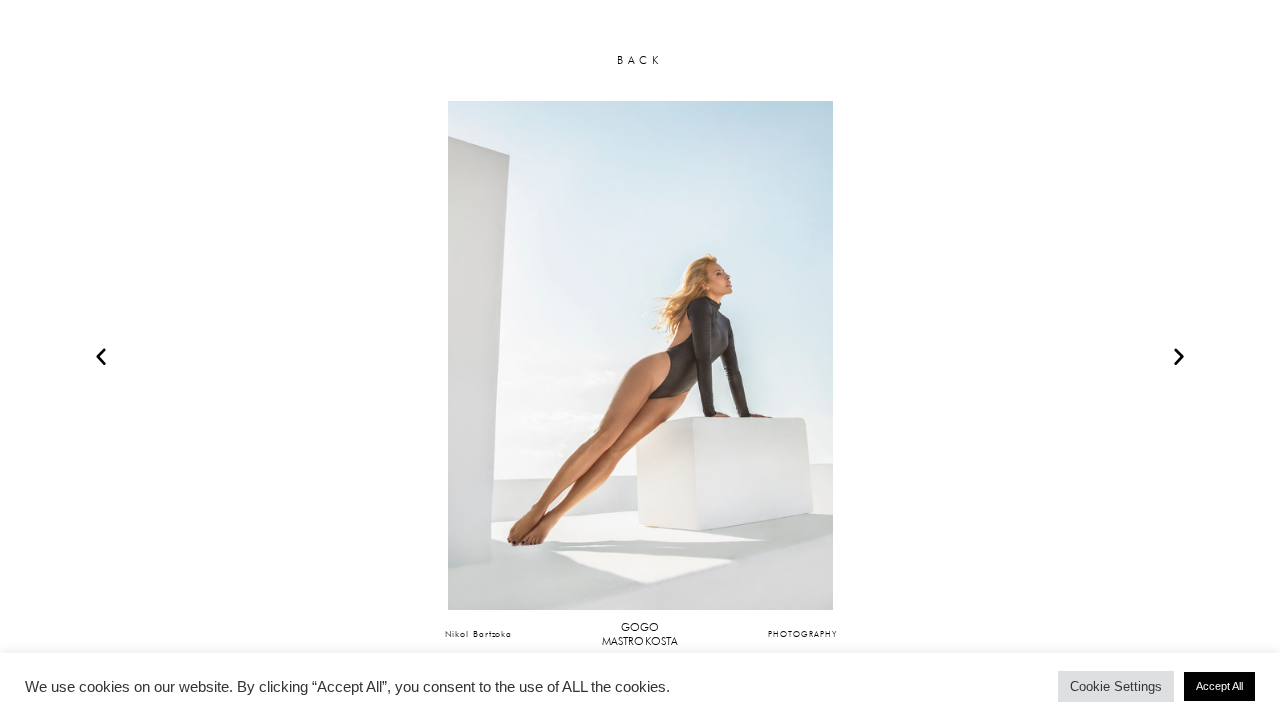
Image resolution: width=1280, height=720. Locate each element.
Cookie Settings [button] (1116, 686)
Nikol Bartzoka (479, 633)
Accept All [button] (1219, 686)
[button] (101, 356)
